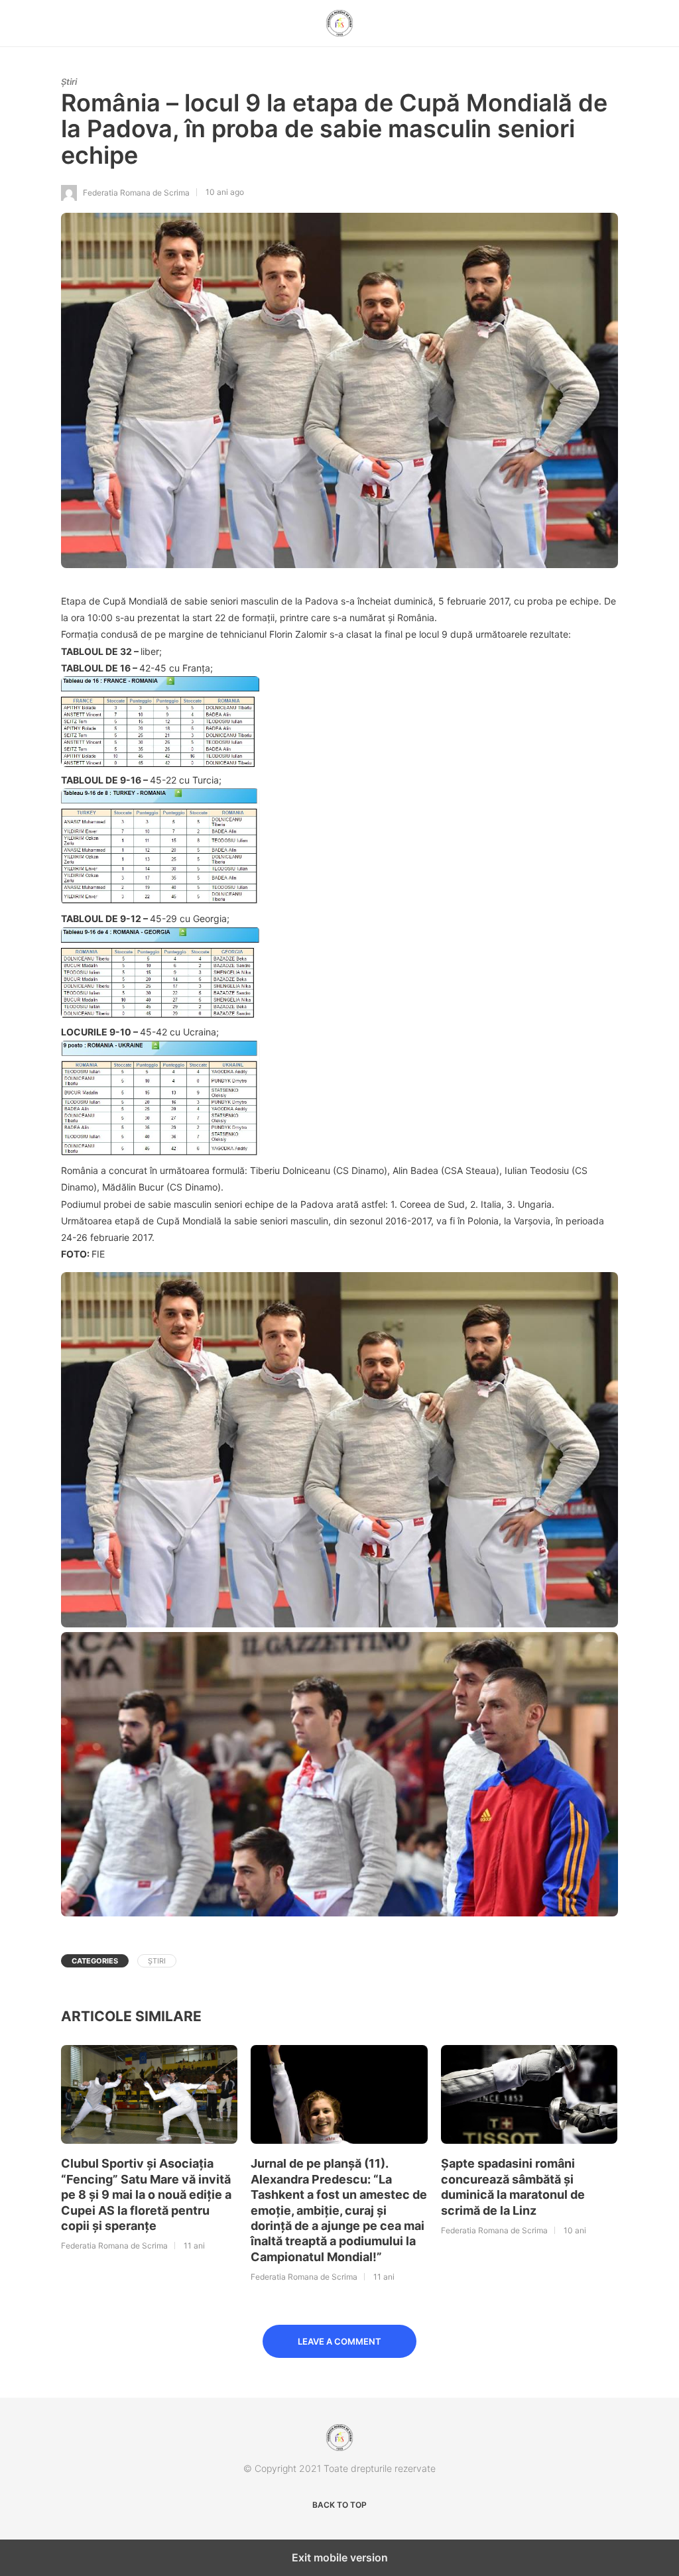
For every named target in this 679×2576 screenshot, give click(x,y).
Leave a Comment (339, 2341)
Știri (69, 82)
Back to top (339, 2505)
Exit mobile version (340, 2557)
